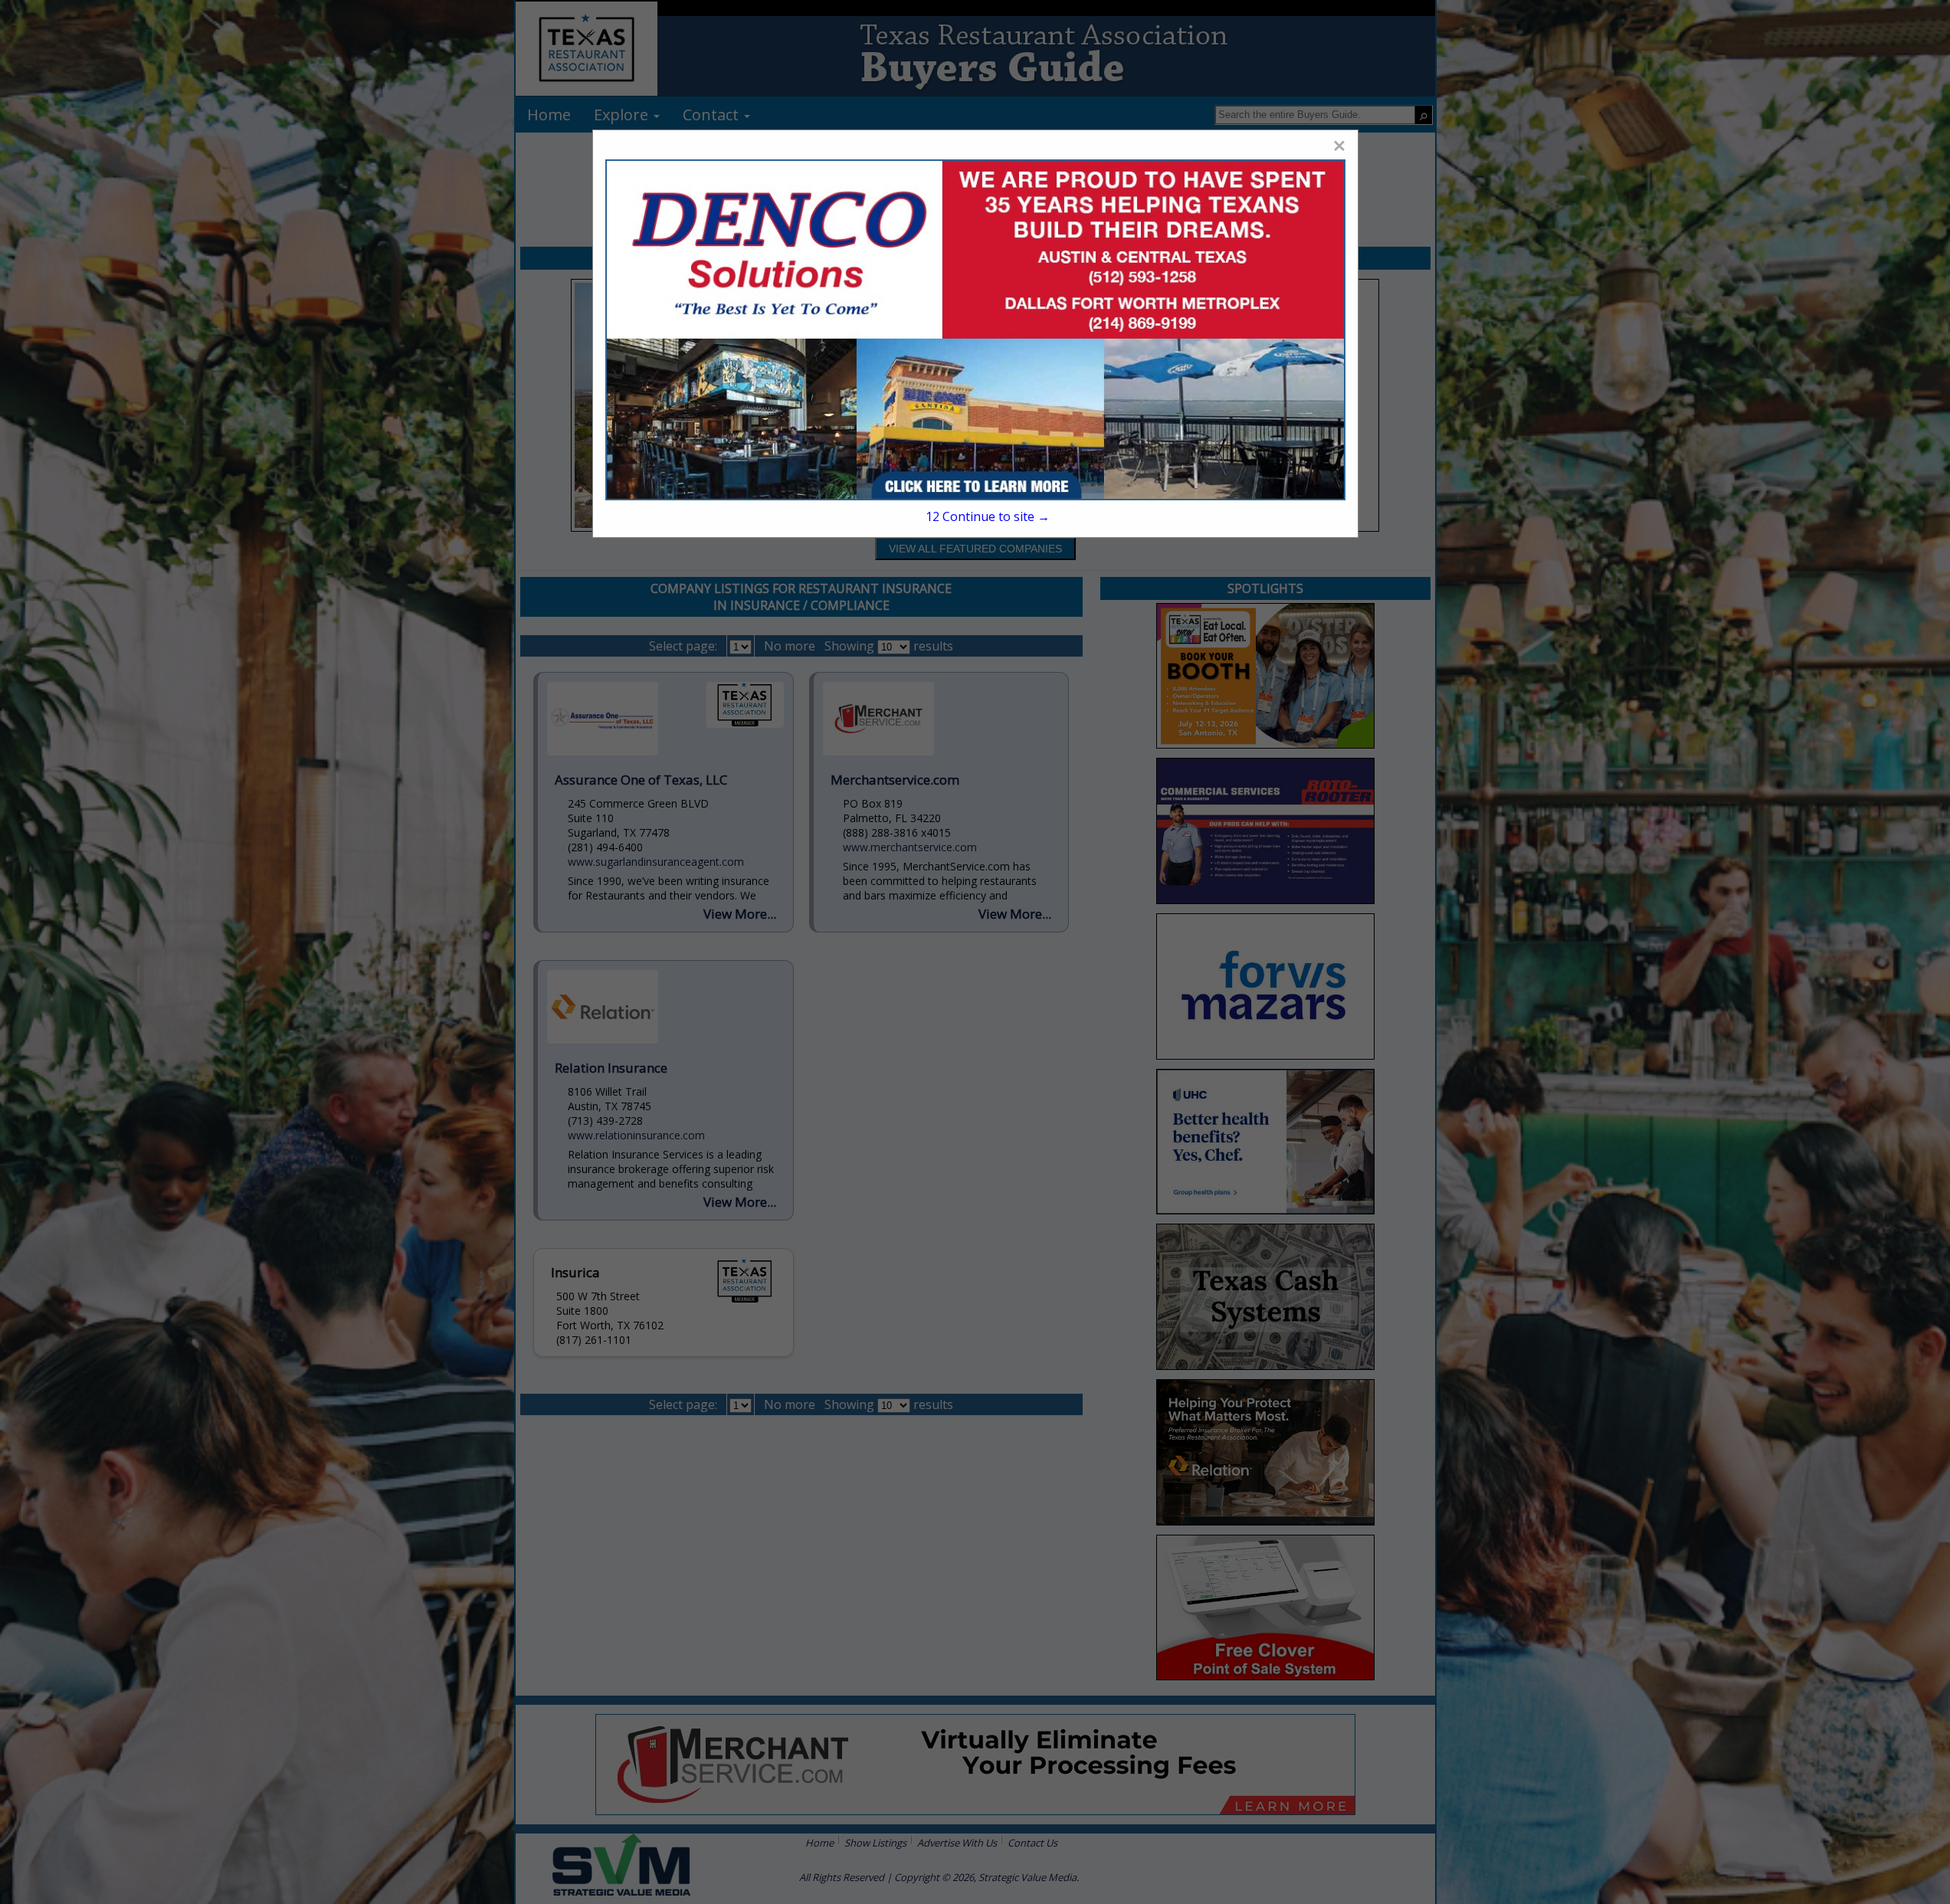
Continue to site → (987, 516)
